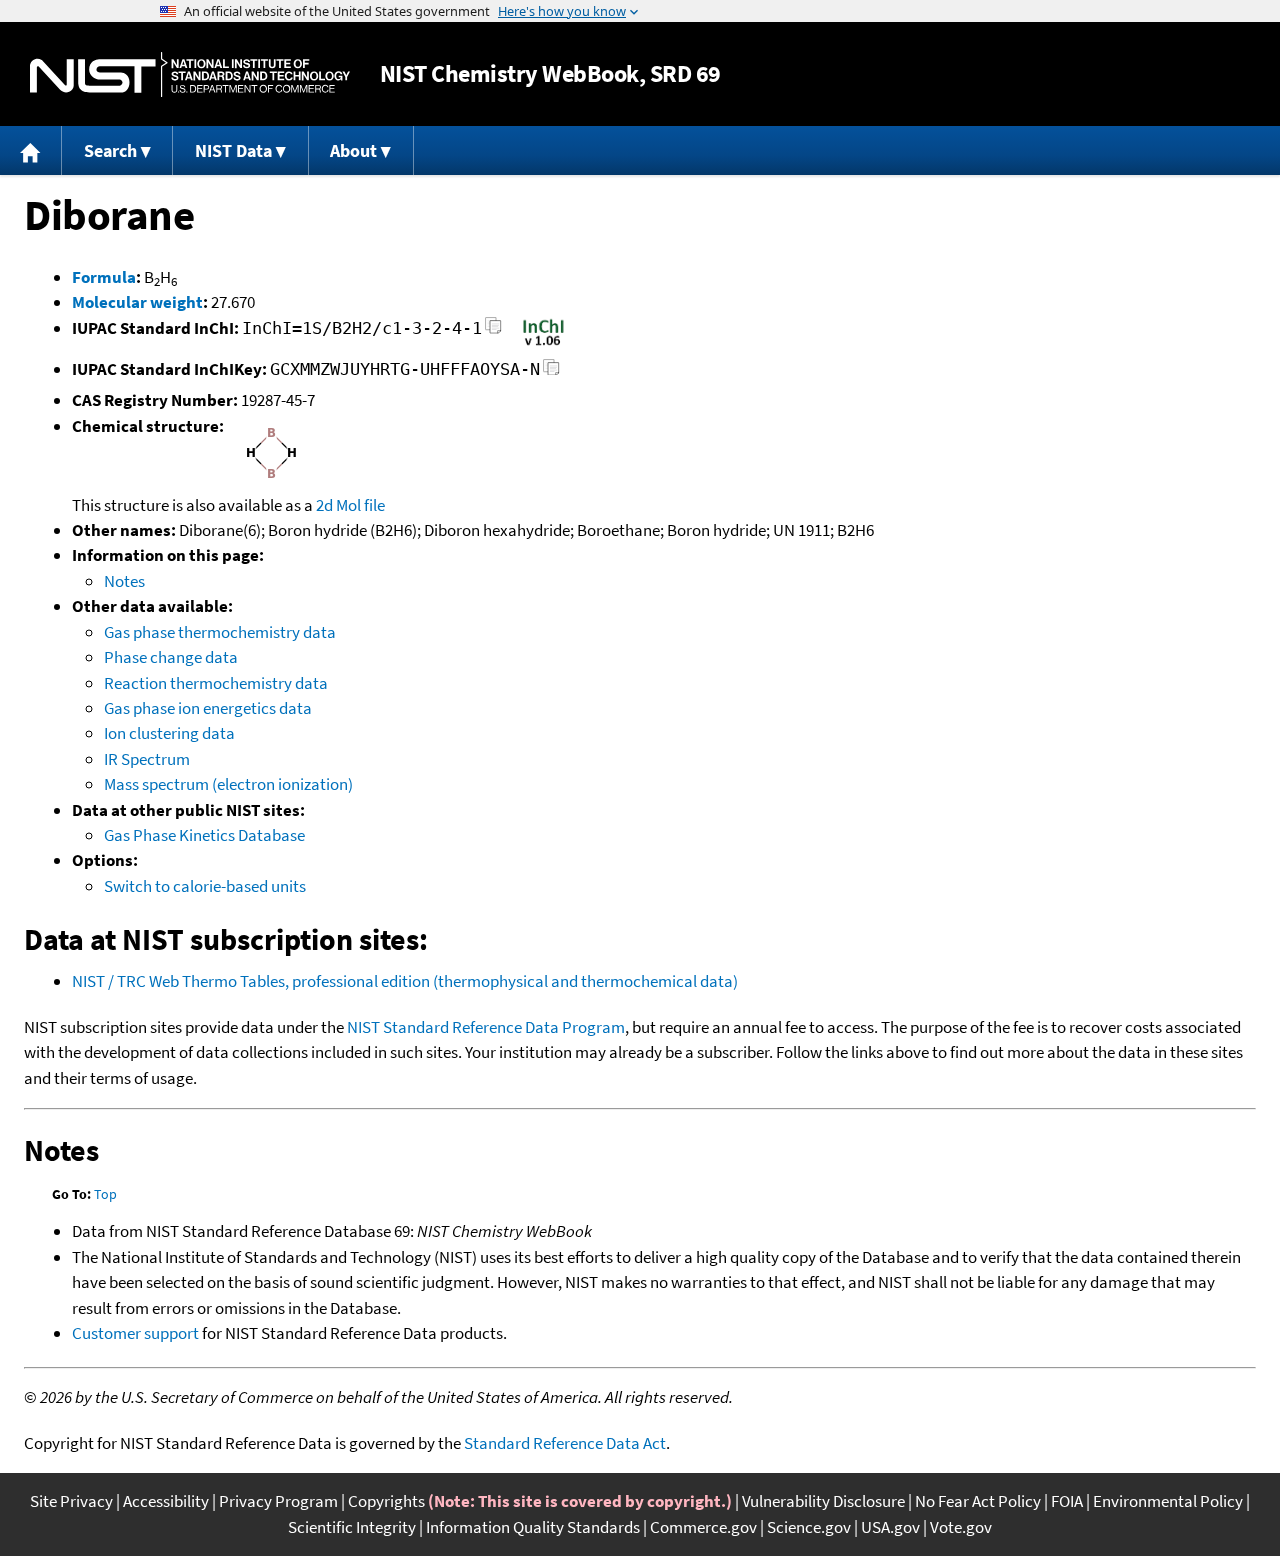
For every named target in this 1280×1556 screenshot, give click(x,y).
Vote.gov (961, 1527)
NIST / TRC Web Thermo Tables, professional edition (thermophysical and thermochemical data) (405, 981)
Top (105, 1194)
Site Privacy (71, 1501)
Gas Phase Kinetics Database (204, 835)
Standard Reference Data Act (565, 1443)
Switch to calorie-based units (205, 886)
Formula (104, 277)
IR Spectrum (147, 759)
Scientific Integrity (352, 1527)
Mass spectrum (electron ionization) (228, 784)
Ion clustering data (169, 733)
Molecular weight (137, 302)
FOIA (1067, 1501)
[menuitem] (31, 150)
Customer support (135, 1333)
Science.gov (809, 1527)
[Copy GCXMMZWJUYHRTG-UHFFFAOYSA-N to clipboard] (551, 372)
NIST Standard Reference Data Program (486, 1027)
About (353, 150)
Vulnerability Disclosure (823, 1501)
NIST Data (233, 150)
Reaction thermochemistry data (216, 683)
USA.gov (890, 1527)
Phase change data (171, 657)
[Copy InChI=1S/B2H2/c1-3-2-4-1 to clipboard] (493, 331)
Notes (124, 581)
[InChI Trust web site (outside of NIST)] (543, 344)
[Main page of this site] (31, 150)
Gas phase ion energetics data (208, 708)
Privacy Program (278, 1501)
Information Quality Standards (533, 1527)
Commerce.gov (703, 1527)
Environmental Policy (1168, 1501)
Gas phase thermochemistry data (220, 632)
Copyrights (386, 1501)
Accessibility (166, 1501)
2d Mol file (350, 505)
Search (110, 150)
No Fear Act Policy (978, 1501)
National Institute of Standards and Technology (190, 74)
